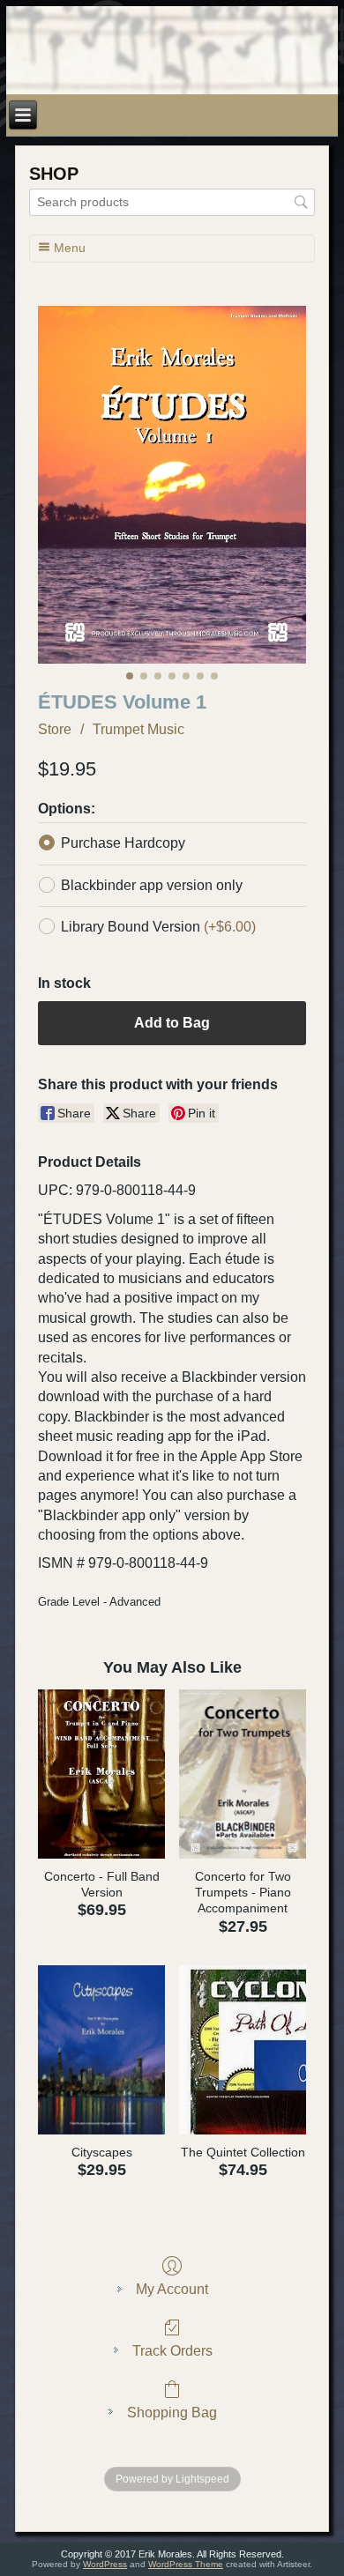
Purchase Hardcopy (123, 843)
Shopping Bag (172, 2413)
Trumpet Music (138, 729)
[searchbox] (172, 202)
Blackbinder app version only (152, 885)
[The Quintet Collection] (243, 2050)
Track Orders (172, 2351)
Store (55, 729)
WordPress (105, 2564)
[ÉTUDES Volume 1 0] (172, 485)
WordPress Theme (186, 2564)
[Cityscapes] (101, 2050)
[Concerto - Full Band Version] (101, 1774)
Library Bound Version (158, 927)
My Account (172, 2289)
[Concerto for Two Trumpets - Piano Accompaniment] (243, 1774)
